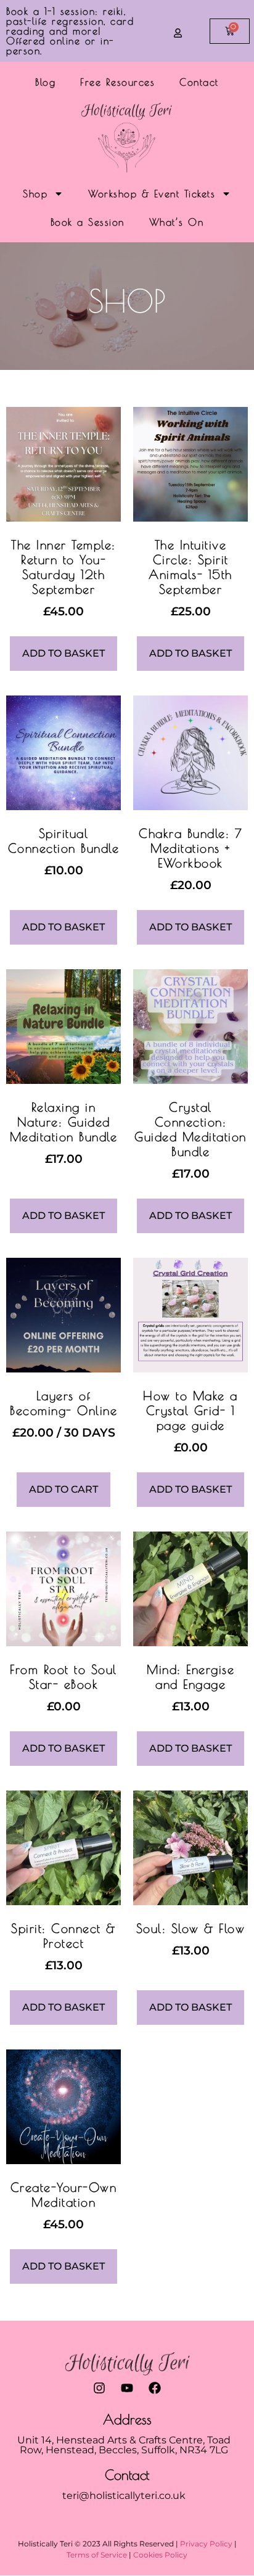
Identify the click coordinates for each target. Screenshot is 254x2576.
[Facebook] (155, 2388)
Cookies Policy (160, 2555)
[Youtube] (127, 2388)
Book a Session (88, 222)
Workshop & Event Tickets (152, 194)
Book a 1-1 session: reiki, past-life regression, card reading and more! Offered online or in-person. (70, 31)
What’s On (177, 222)
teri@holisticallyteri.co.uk (124, 2496)
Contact (199, 82)
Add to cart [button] (63, 1489)
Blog (45, 82)
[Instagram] (99, 2388)
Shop (35, 194)
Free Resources (117, 82)
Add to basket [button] (63, 653)
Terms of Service (97, 2555)
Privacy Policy (206, 2544)
